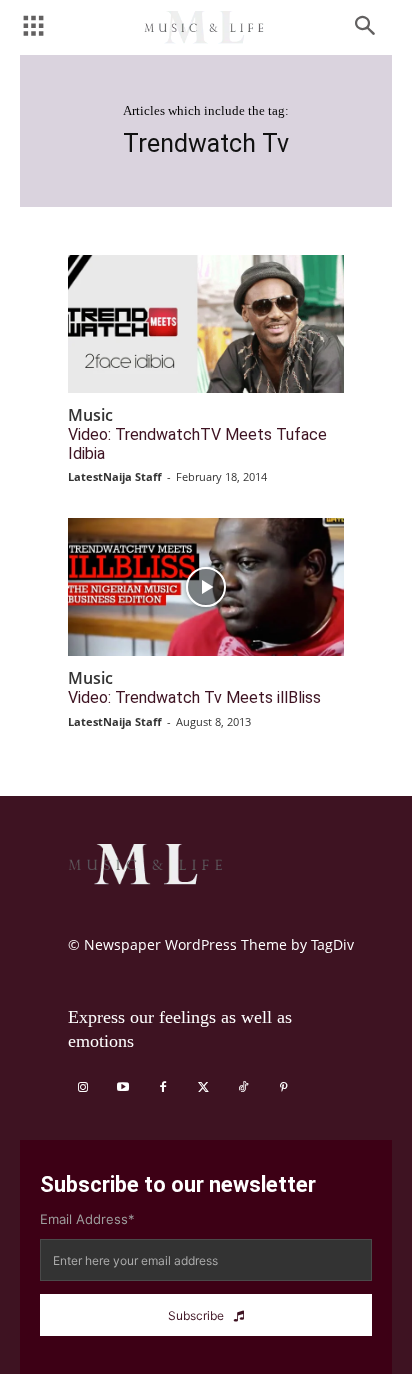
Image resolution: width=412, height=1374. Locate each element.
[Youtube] (123, 1088)
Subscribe (196, 1315)
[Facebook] (163, 1088)
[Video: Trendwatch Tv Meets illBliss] (206, 587)
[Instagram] (83, 1088)
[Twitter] (203, 1088)
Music (90, 415)
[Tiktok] (243, 1088)
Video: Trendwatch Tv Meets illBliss (194, 697)
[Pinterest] (283, 1088)
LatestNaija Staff (115, 476)
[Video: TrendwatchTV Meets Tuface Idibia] (206, 324)
